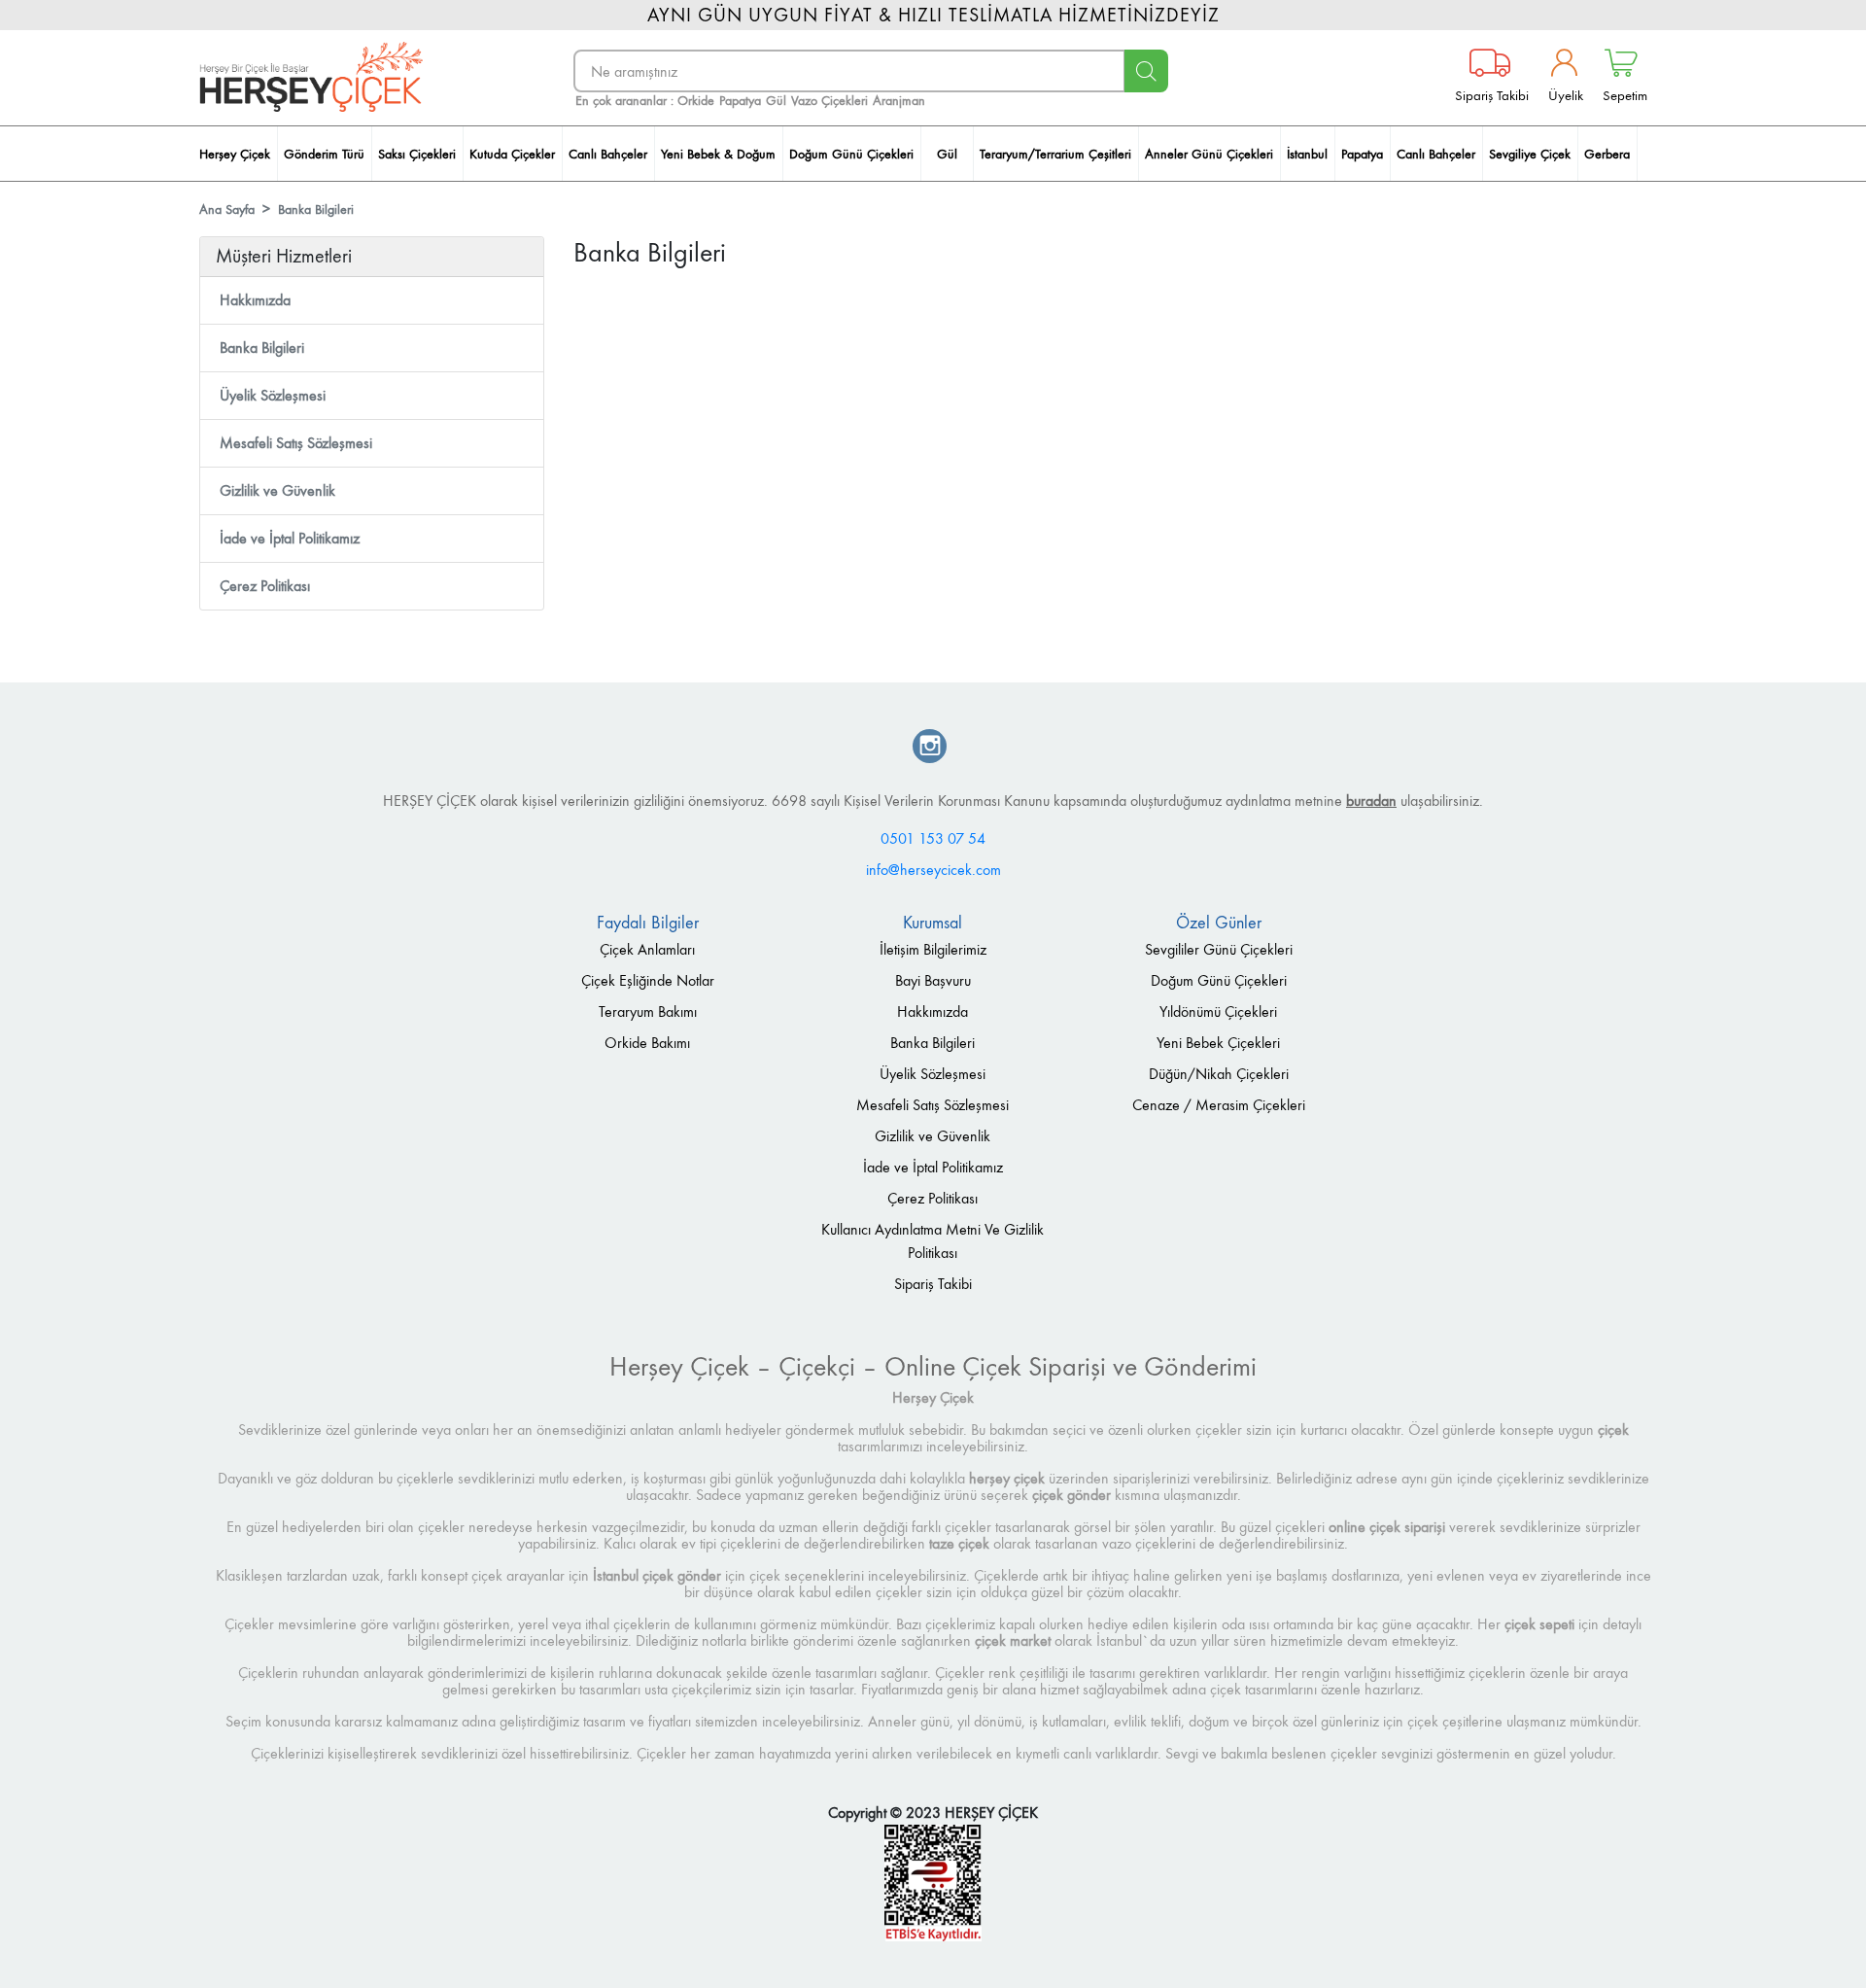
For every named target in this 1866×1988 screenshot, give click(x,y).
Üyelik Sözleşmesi (273, 395)
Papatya (740, 101)
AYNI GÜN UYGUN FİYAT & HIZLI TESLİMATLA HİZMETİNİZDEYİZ (933, 15)
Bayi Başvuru (933, 980)
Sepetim (1625, 95)
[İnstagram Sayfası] (930, 748)
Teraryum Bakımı (648, 1011)
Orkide (696, 101)
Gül (776, 101)
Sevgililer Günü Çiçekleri (1219, 949)
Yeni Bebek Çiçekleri (1218, 1043)
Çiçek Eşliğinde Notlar (648, 980)
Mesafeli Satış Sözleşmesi (296, 443)
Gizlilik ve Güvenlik (277, 490)
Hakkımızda (255, 300)
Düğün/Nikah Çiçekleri (1219, 1074)
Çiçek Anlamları (647, 949)
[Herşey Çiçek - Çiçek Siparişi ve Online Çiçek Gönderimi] (311, 77)
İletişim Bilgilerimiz (933, 949)
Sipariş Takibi (1492, 95)
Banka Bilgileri (316, 209)
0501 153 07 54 (933, 838)
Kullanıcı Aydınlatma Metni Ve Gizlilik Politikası (933, 1241)
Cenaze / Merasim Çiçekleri (1219, 1105)
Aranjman (899, 101)
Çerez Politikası (265, 586)
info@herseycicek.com (933, 870)
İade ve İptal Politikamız (290, 538)
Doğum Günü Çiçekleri (1219, 980)
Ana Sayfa (227, 209)
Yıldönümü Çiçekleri (1218, 1011)
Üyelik (1566, 95)
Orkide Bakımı (647, 1043)
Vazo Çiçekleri (829, 101)
